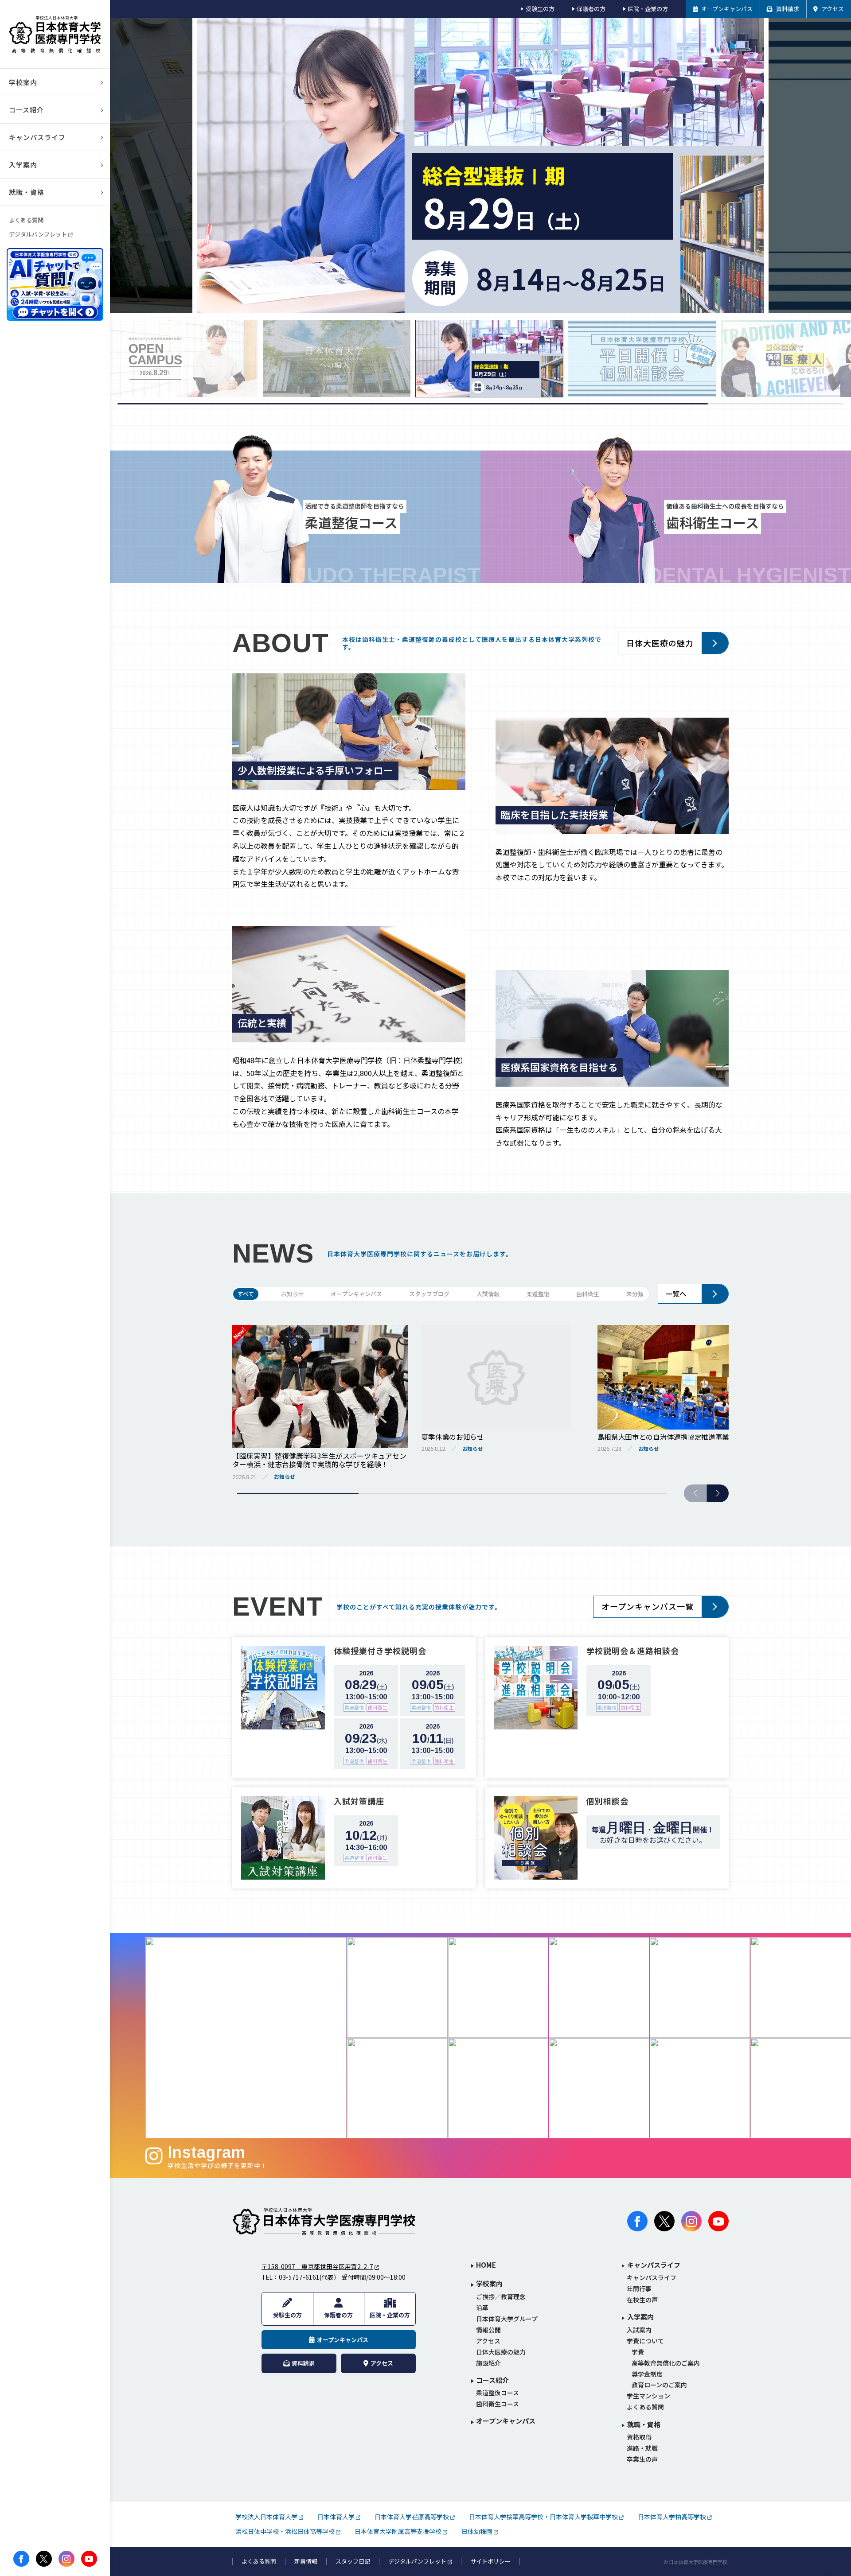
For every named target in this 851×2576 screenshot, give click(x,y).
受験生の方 (540, 9)
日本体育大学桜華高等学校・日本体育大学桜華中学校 (543, 2517)
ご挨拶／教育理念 (501, 2297)
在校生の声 (642, 2300)
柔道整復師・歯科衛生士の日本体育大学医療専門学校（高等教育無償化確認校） (55, 34)
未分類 (635, 1294)
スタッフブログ (429, 1294)
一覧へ (676, 1294)
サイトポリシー (490, 2561)
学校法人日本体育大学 (266, 2517)
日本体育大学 (336, 2517)
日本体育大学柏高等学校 (672, 2517)
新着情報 (306, 2561)
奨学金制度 (647, 2374)
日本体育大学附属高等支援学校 (398, 2531)
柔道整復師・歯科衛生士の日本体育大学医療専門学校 (324, 2221)
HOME (486, 2265)
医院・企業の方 (648, 9)
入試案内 (639, 2330)
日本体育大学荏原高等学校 (412, 2517)
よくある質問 (26, 220)
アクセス (488, 2341)
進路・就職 (642, 2448)
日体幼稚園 (477, 2531)
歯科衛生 (588, 1294)
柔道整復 (538, 1294)
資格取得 (639, 2437)
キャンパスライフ (652, 2278)
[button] (718, 1493)
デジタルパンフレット (38, 234)
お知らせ (293, 1294)
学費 (638, 2352)
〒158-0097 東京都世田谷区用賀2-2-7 (317, 2266)
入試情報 (488, 1294)
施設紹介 (488, 2363)
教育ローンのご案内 (659, 2385)
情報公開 (488, 2330)
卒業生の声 (642, 2459)
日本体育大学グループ (507, 2319)
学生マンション (648, 2396)
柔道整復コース (498, 2393)
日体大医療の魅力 (660, 643)
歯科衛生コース (498, 2404)
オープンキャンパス (356, 1294)
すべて (246, 1294)
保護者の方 (591, 9)
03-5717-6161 (299, 2277)
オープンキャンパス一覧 (648, 1606)
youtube (89, 2559)
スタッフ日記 (353, 2561)
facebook (21, 2559)
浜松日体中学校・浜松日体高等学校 (285, 2531)
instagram (66, 2559)
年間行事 (639, 2289)
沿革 (482, 2308)
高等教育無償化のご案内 (666, 2363)
